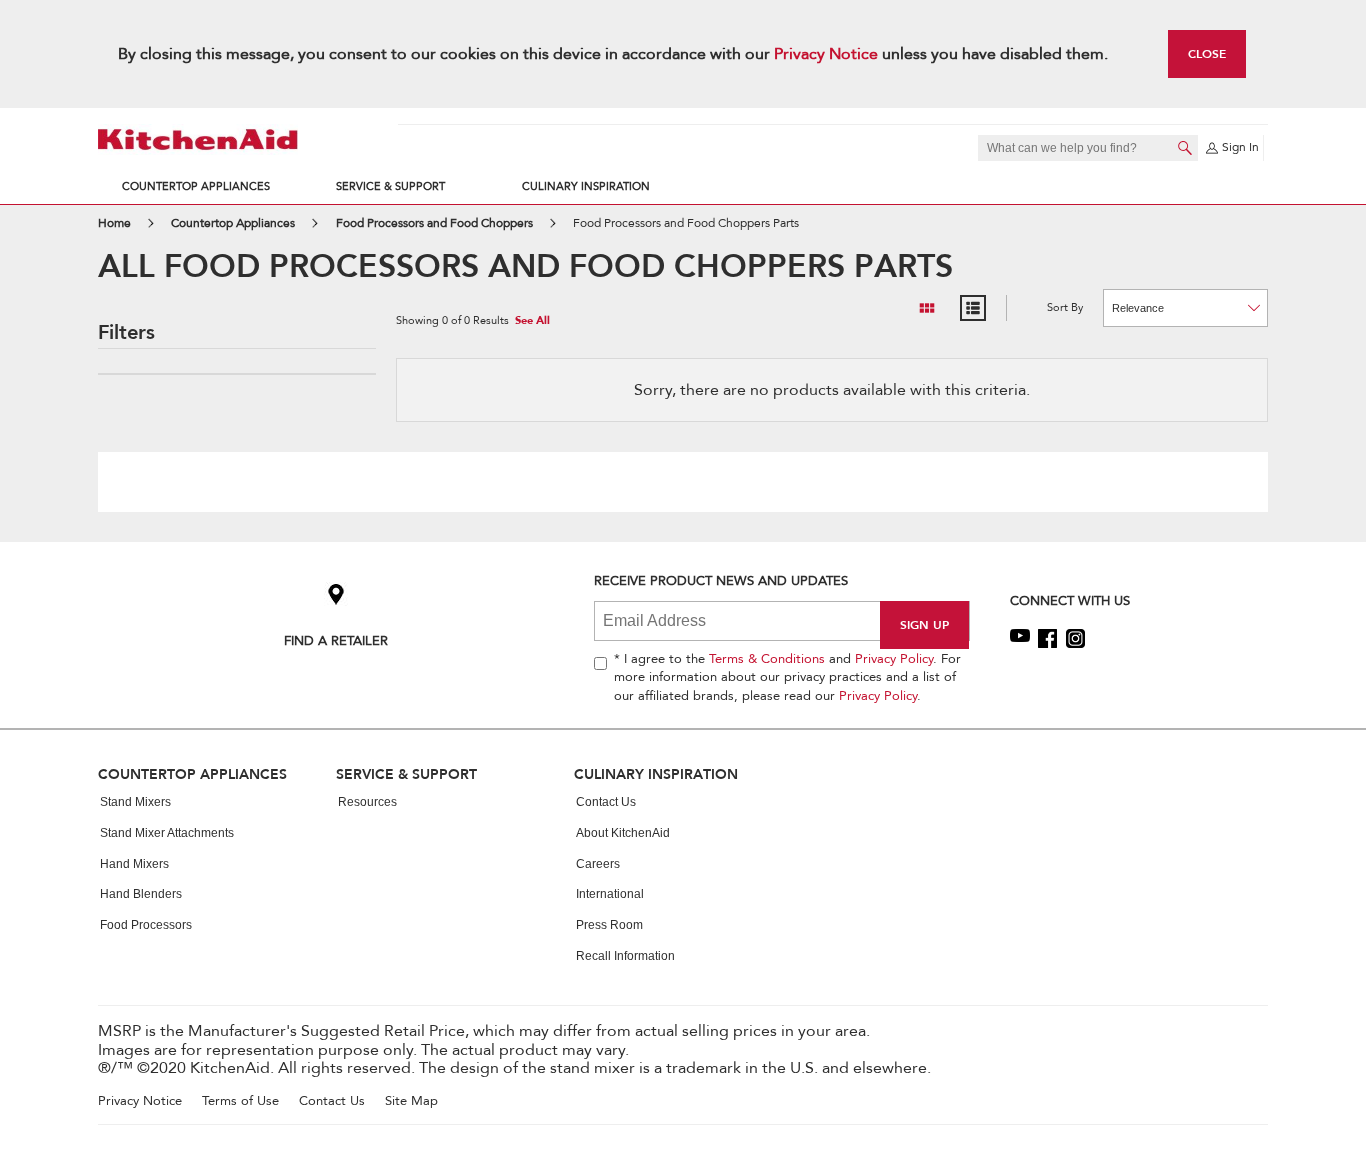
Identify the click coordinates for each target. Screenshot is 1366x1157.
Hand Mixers (134, 864)
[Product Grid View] (927, 308)
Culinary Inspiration (586, 186)
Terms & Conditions (767, 659)
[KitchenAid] (198, 139)
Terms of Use (240, 1101)
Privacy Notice (826, 54)
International (610, 894)
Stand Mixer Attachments (167, 833)
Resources (367, 802)
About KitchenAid (623, 833)
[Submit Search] (1185, 148)
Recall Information (625, 956)
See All (532, 321)
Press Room (609, 925)
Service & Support (390, 186)
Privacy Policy (894, 659)
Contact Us (606, 802)
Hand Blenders (141, 894)
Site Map (411, 1101)
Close (1207, 53)
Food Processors (146, 925)
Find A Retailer (336, 640)
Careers (598, 864)
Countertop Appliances (196, 186)
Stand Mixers (135, 802)
